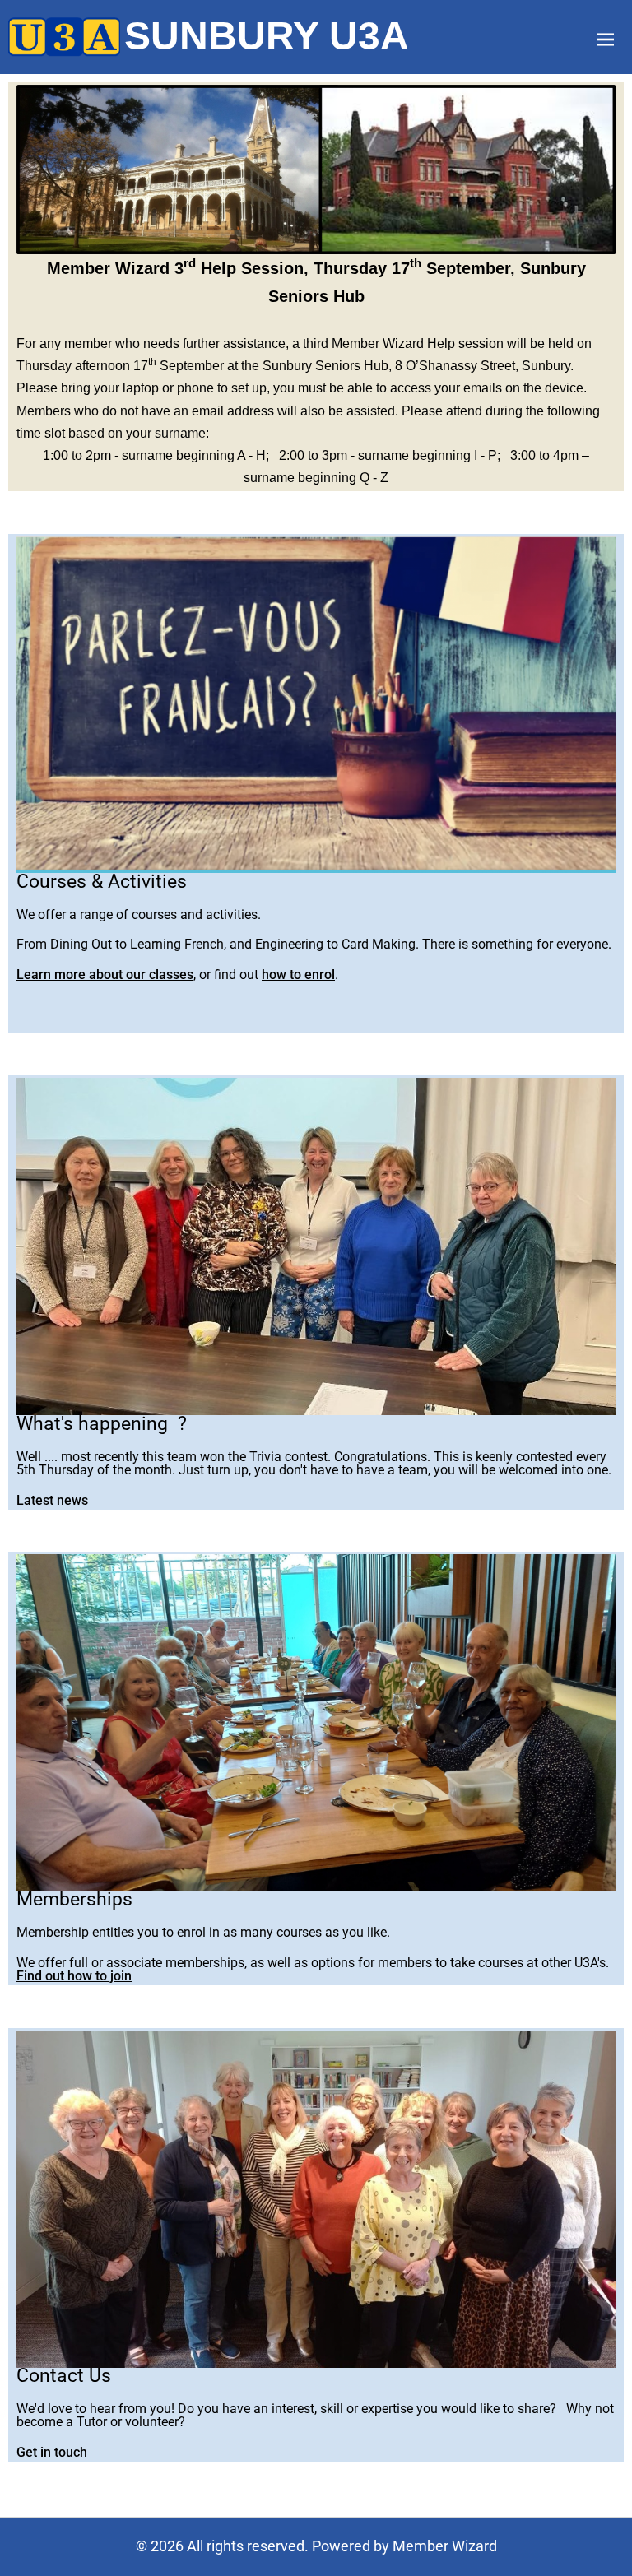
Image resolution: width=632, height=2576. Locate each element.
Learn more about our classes (105, 975)
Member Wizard (445, 2546)
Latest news (52, 1500)
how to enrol (298, 975)
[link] (64, 37)
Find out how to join (74, 1976)
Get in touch (52, 2452)
